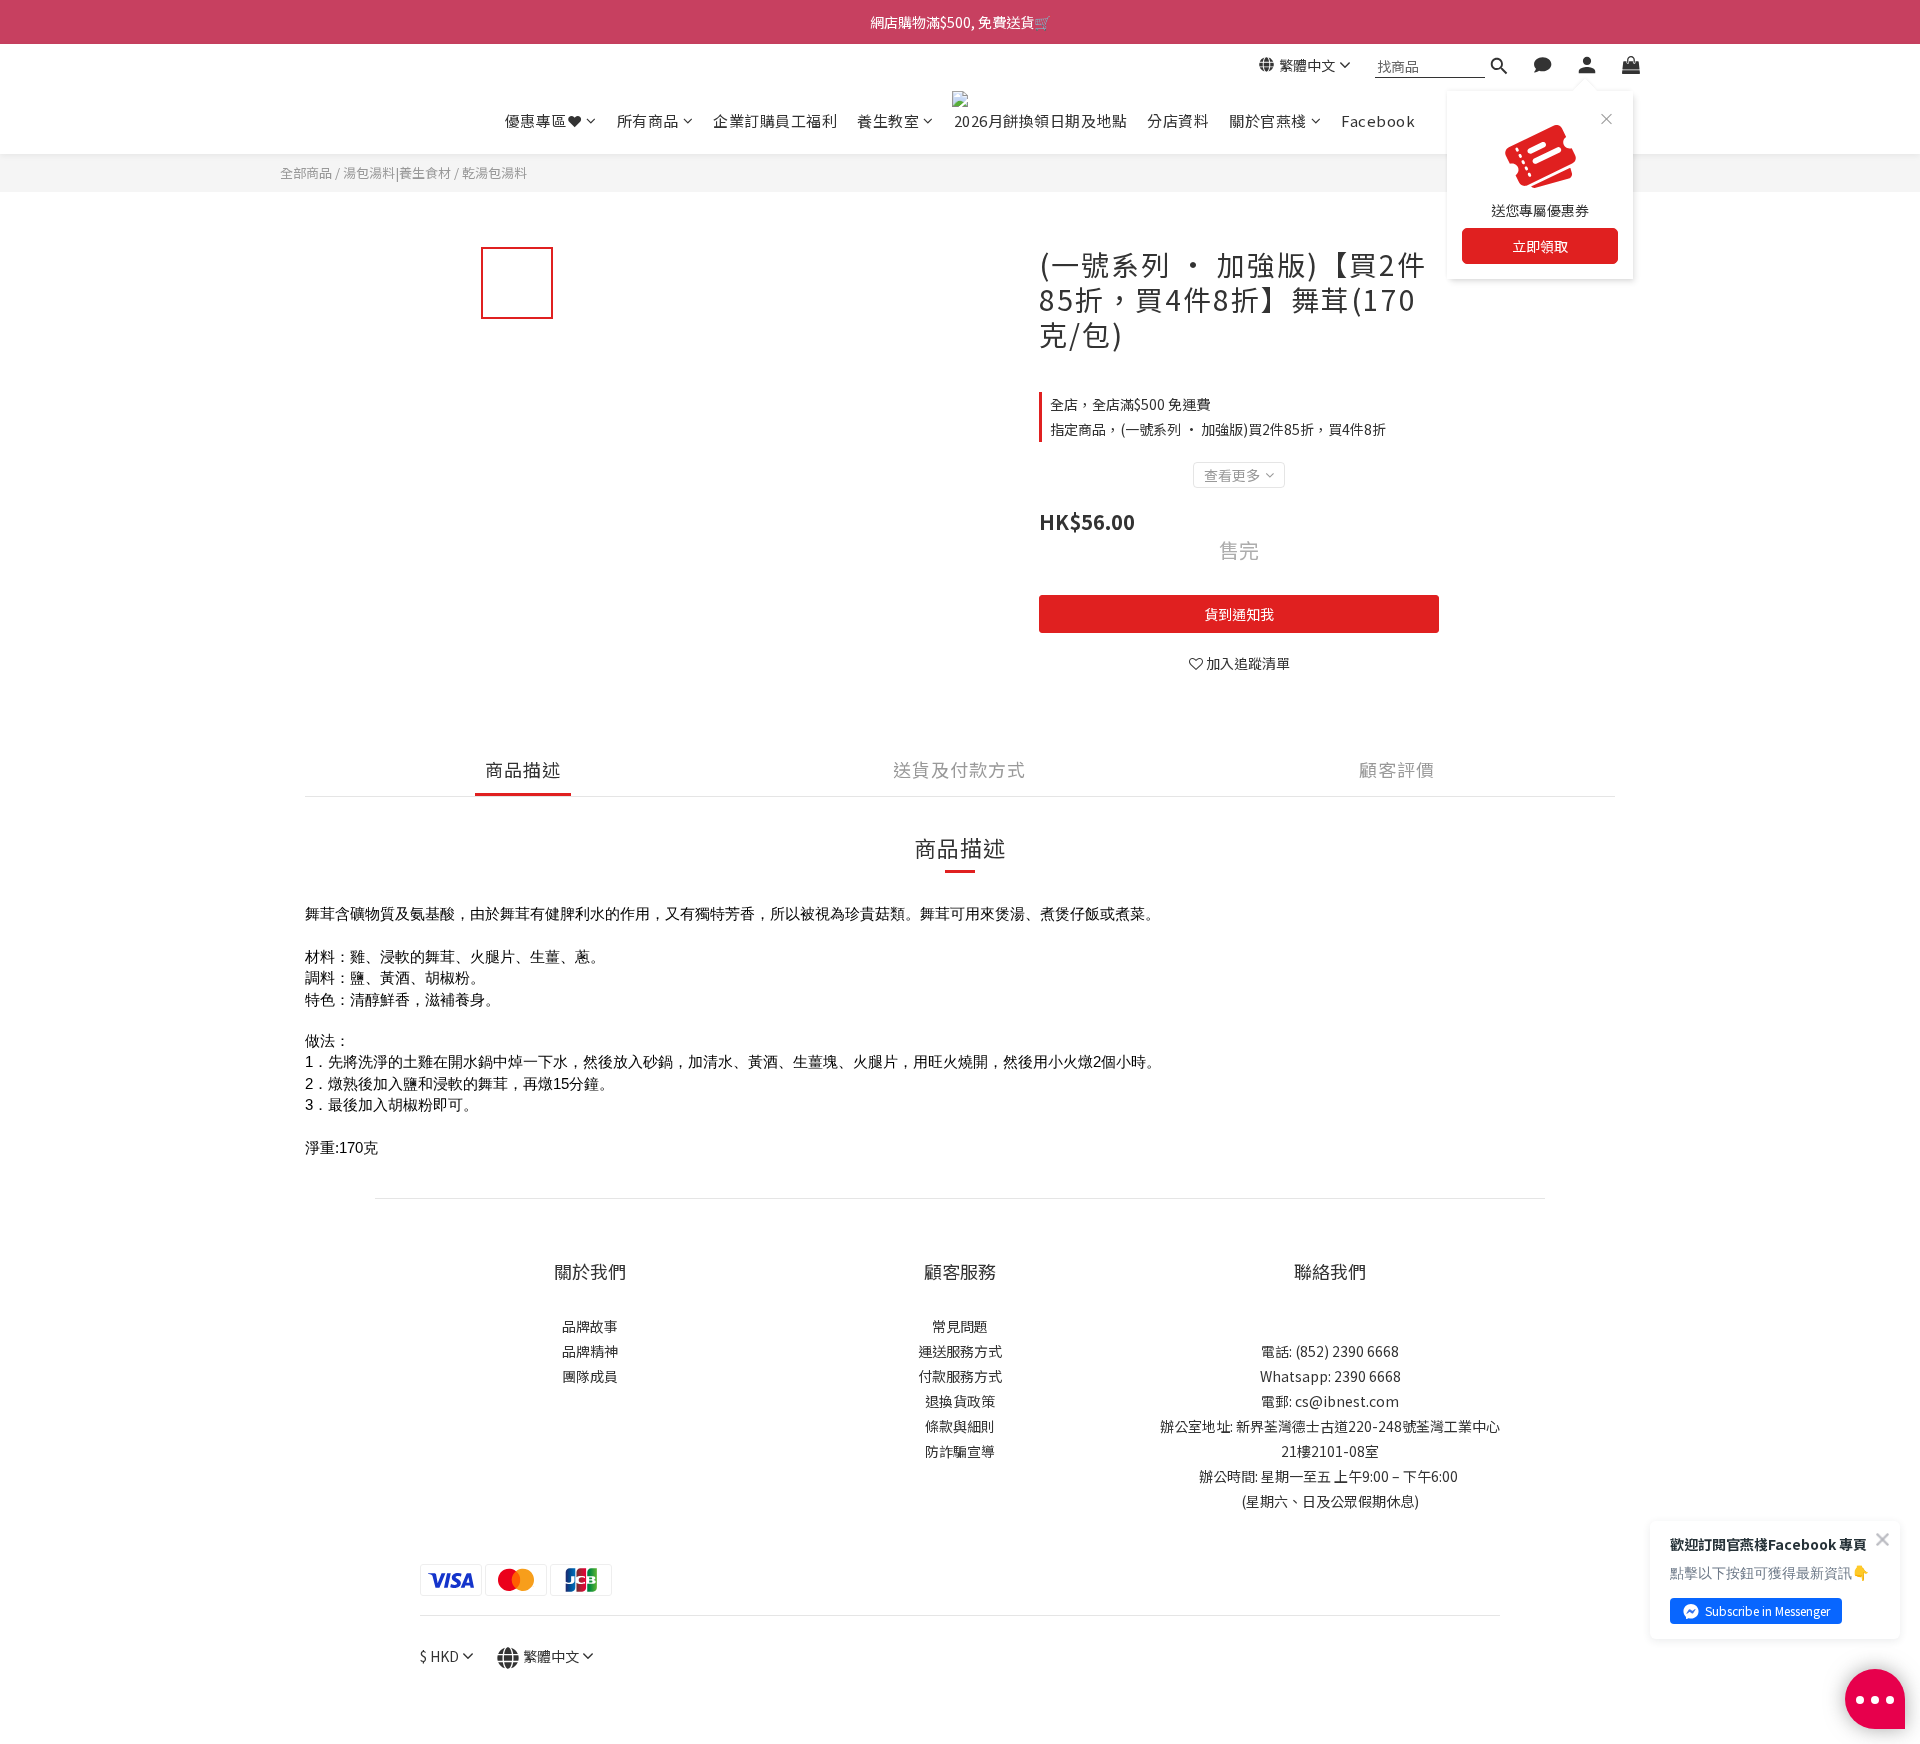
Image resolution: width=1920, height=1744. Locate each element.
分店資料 (1178, 120)
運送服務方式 (960, 1351)
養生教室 (888, 120)
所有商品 (648, 120)
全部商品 (306, 172)
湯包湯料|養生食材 (397, 172)
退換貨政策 (960, 1401)
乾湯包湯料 (494, 172)
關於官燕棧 (1268, 120)
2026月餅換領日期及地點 (1041, 120)
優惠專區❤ (544, 120)
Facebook (1378, 120)
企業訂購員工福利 (775, 120)
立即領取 (1540, 246)
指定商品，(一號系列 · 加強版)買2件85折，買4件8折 (1218, 429)
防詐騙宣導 (960, 1451)
